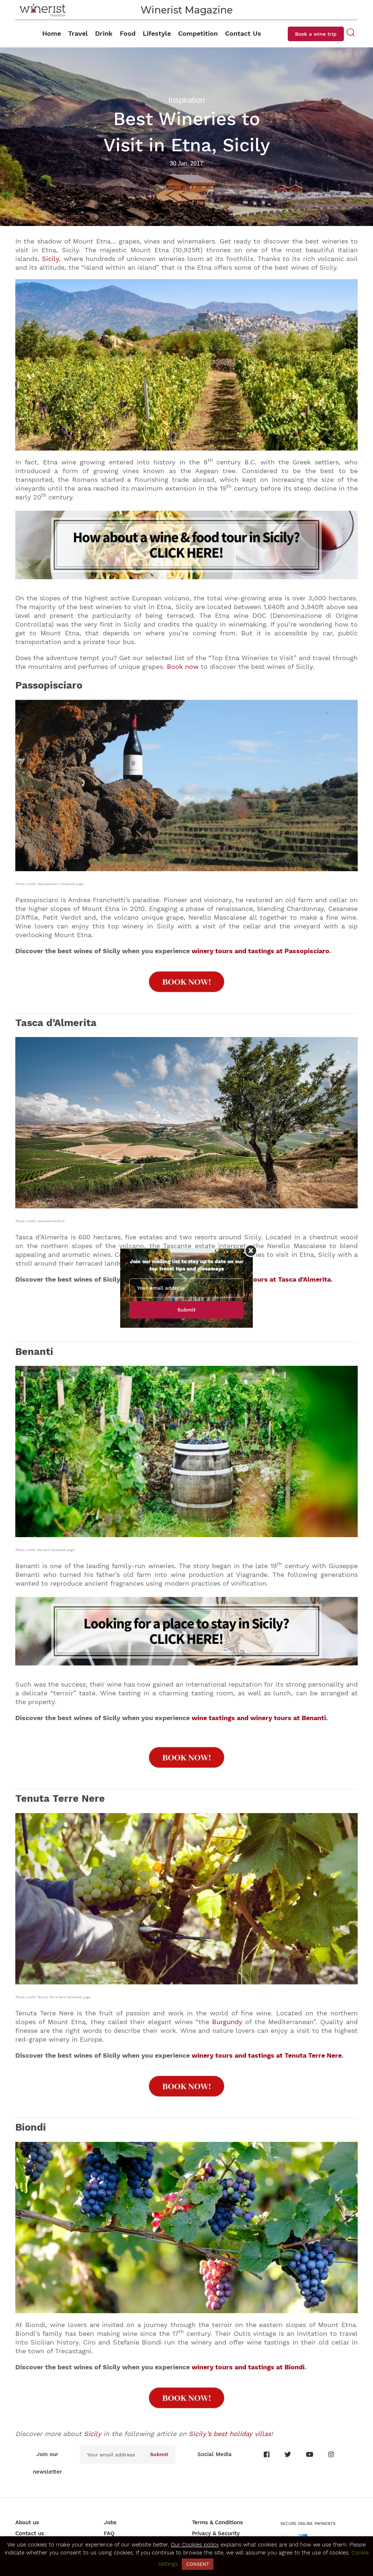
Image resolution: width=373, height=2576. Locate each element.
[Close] (251, 1250)
